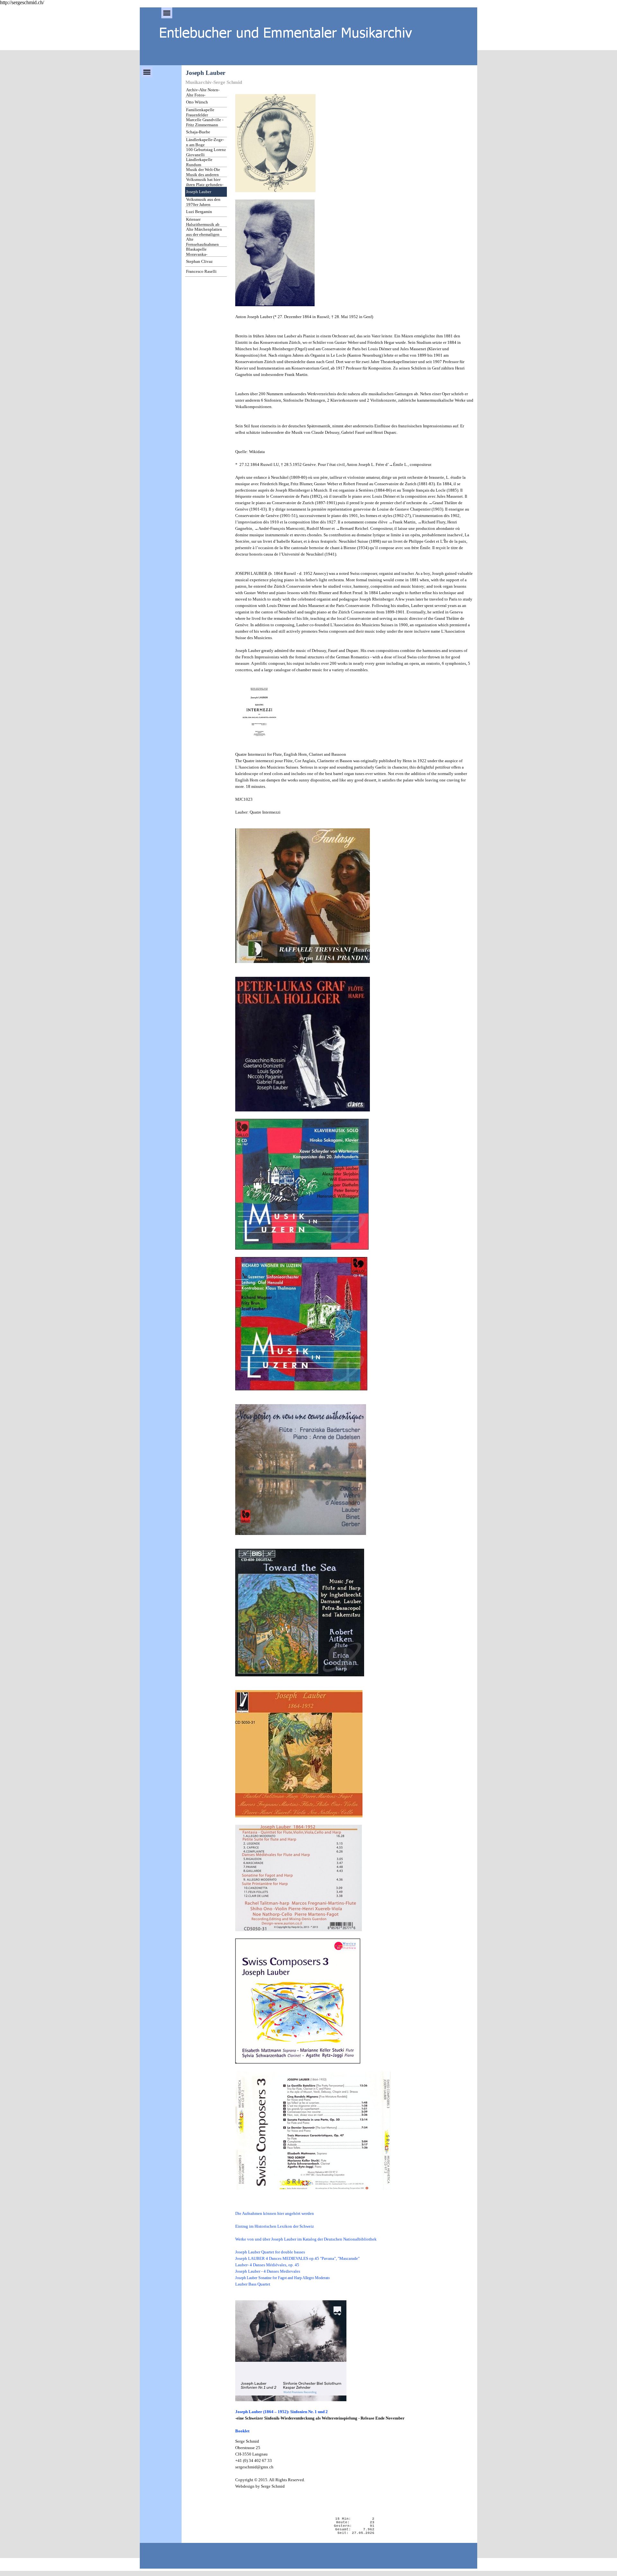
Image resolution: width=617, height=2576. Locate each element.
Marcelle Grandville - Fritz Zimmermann (205, 122)
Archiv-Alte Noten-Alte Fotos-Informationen (203, 95)
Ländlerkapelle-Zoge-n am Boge (205, 142)
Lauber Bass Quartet (253, 2284)
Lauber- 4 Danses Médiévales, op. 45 (267, 2265)
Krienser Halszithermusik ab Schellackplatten (203, 224)
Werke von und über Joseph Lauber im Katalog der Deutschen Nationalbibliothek (306, 2239)
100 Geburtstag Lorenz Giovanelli (206, 152)
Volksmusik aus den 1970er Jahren (203, 202)
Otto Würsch (197, 102)
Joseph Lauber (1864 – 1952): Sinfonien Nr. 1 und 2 (282, 2412)
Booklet (242, 2431)
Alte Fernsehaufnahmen (202, 242)
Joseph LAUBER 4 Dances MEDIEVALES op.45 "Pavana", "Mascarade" (297, 2258)
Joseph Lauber (199, 192)
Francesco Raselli (201, 271)
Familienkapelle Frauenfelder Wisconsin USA (200, 115)
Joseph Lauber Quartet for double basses (270, 2252)
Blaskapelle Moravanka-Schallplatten (198, 254)
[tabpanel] (354, 1261)
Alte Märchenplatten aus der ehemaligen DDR (204, 234)
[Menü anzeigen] (167, 13)
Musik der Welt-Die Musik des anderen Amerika (203, 175)
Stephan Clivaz (199, 261)
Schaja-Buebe (198, 132)
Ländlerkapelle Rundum (199, 162)
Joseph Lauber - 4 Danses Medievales (268, 2271)
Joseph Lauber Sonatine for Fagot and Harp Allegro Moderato (282, 2278)
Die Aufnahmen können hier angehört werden (275, 2213)
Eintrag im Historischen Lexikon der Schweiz (275, 2226)
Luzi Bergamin (199, 212)
